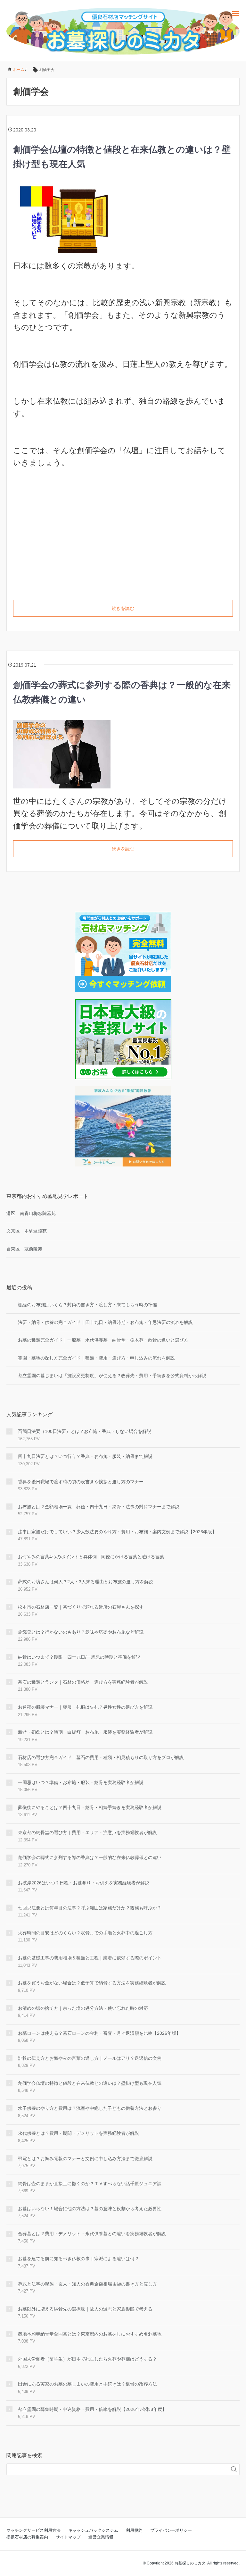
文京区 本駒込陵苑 (27, 1231)
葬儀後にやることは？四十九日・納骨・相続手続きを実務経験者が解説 (90, 1807)
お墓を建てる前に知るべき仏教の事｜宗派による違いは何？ (78, 2259)
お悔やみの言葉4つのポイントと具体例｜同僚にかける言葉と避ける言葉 (91, 1557)
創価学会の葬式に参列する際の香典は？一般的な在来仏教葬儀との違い (90, 1857)
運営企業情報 (101, 2537)
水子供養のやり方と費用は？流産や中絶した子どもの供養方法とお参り (90, 2108)
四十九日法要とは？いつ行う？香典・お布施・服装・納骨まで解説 (85, 1456)
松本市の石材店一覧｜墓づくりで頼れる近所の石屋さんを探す (81, 1607)
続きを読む (123, 608)
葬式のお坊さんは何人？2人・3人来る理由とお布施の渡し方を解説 (86, 1582)
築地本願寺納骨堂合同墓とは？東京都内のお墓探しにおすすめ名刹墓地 (90, 2334)
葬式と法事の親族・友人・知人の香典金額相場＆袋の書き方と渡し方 (87, 2284)
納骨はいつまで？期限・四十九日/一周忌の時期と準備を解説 (79, 1657)
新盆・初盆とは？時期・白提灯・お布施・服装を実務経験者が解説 (85, 1732)
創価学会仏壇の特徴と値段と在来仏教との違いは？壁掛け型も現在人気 (90, 2083)
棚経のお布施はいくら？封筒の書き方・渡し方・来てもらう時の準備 (87, 1305)
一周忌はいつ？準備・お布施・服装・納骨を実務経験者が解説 (81, 1782)
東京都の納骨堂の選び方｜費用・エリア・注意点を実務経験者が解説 (87, 1832)
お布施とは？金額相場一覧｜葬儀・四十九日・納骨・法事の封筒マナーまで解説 (99, 1507)
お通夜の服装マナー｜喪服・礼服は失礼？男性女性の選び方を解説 (85, 1707)
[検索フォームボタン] (234, 2469)
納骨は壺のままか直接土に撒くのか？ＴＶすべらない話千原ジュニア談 (90, 2184)
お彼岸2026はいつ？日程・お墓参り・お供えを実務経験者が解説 (84, 1883)
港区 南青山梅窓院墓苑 (31, 1213)
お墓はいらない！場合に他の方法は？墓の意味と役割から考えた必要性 (90, 2209)
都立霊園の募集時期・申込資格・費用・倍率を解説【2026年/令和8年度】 (92, 2409)
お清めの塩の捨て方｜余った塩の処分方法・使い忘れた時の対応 (83, 2008)
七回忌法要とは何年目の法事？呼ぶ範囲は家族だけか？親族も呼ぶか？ (90, 1908)
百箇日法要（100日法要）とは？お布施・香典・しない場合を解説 (85, 1431)
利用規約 (134, 2530)
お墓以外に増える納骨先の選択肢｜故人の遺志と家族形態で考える (85, 2309)
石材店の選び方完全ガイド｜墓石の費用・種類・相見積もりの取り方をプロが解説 (101, 1757)
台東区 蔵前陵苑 (24, 1249)
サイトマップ (68, 2537)
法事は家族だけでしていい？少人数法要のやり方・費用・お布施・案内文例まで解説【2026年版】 (117, 1532)
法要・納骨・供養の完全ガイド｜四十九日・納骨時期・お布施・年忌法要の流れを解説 (105, 1322)
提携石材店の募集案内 (27, 2537)
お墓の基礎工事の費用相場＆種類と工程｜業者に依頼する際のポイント (90, 1958)
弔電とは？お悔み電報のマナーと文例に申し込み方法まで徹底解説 (85, 2159)
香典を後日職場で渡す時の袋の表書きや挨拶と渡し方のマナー (81, 1482)
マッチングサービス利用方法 (33, 2530)
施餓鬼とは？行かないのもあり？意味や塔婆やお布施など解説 (81, 1632)
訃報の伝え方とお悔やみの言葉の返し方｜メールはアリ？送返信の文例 (90, 2058)
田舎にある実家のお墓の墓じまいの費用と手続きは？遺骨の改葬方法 (87, 2384)
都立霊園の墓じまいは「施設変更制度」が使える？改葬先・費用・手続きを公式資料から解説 (112, 1376)
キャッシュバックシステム (93, 2530)
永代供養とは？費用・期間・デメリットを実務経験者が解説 (78, 2133)
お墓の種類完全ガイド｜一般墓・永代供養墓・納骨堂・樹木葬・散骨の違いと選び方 (103, 1340)
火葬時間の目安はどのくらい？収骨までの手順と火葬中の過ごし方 (85, 1933)
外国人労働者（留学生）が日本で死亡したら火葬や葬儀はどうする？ (87, 2359)
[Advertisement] (123, 538)
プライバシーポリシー (171, 2530)
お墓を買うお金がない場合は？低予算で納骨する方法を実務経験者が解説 (92, 1983)
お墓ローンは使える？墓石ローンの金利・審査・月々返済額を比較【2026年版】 (99, 2033)
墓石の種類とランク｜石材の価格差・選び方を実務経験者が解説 (83, 1682)
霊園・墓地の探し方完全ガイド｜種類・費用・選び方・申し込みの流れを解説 (96, 1358)
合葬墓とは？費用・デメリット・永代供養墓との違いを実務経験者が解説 (92, 2234)
